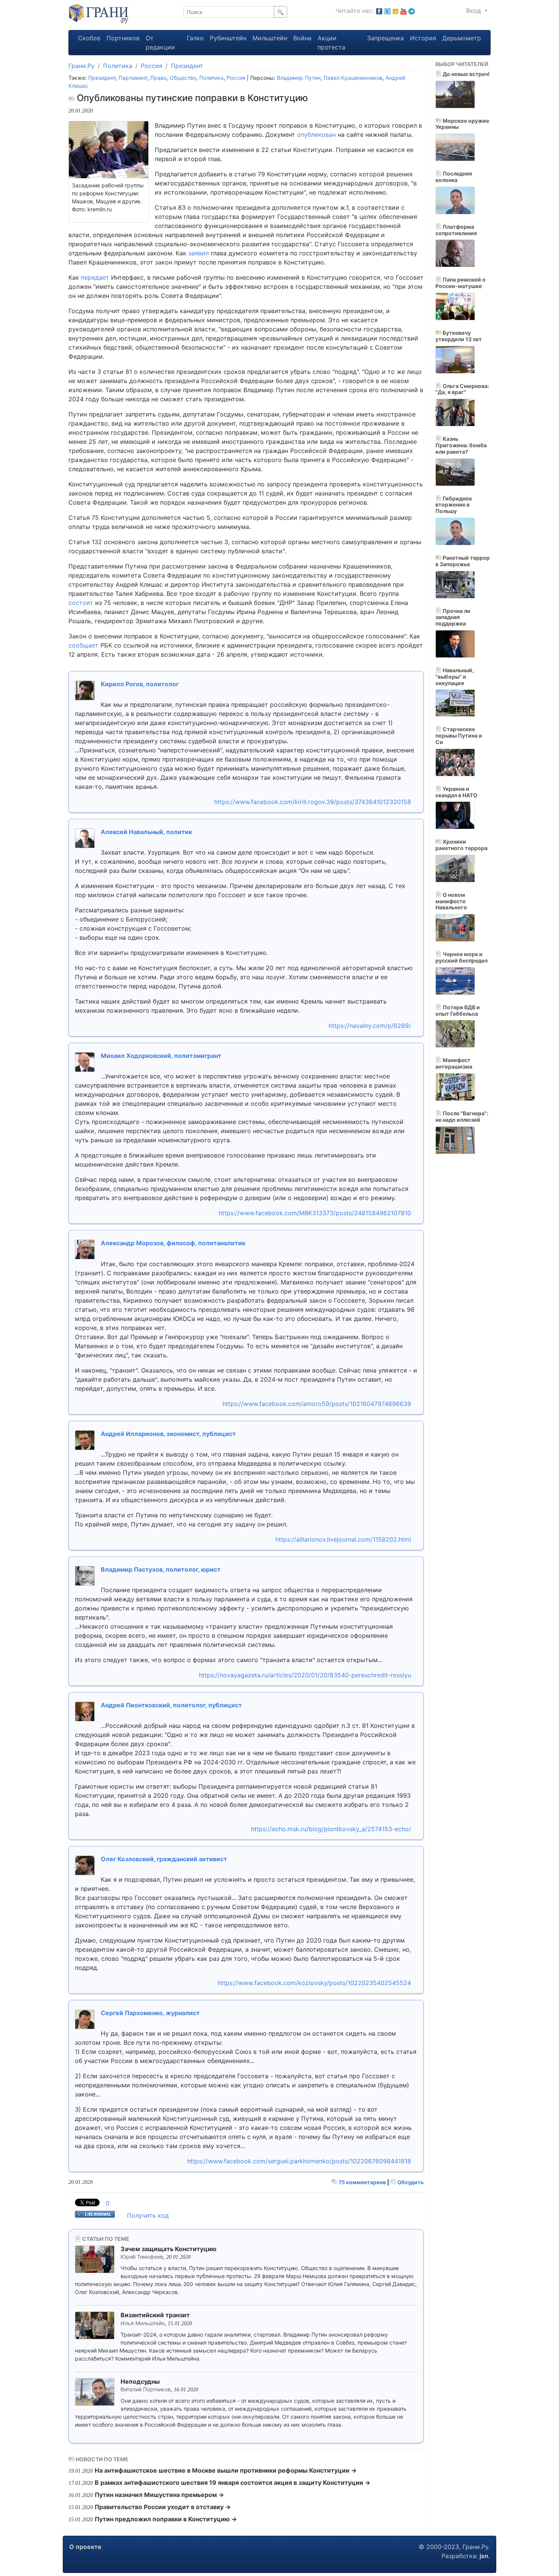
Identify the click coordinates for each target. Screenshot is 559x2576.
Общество (183, 78)
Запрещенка (385, 38)
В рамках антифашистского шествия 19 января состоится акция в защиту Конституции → (233, 2483)
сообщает (83, 645)
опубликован (316, 135)
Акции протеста (331, 43)
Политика (118, 66)
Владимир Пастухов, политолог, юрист (161, 1569)
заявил (199, 253)
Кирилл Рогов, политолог (140, 684)
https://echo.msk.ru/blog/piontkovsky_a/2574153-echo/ (331, 1829)
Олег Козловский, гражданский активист (164, 1859)
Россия (152, 66)
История (423, 38)
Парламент (133, 78)
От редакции (160, 43)
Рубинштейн (228, 38)
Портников (123, 38)
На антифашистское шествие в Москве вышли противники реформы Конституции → (226, 2470)
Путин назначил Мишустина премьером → (159, 2495)
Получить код (148, 2215)
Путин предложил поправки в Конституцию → (166, 2519)
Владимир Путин (299, 78)
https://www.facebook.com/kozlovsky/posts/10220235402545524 (314, 1983)
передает (95, 277)
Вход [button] (475, 11)
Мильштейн (270, 38)
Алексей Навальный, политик (146, 832)
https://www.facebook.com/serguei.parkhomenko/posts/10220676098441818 (299, 2161)
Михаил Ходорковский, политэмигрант (161, 1056)
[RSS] (395, 11)
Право (158, 78)
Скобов (89, 38)
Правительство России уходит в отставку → (163, 2507)
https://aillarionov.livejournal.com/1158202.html (343, 1539)
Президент (187, 66)
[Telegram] (412, 11)
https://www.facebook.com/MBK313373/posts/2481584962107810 (315, 1213)
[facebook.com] (379, 11)
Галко (195, 38)
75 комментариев (362, 2182)
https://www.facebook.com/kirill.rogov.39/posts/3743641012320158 (313, 802)
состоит (81, 603)
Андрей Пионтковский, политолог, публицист (171, 1705)
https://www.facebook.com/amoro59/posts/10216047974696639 (317, 1404)
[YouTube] (403, 11)
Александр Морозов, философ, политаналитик (173, 1243)
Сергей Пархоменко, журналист (150, 2013)
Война (302, 38)
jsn (484, 2556)
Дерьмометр (462, 38)
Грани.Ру (82, 66)
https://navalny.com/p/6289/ (370, 1026)
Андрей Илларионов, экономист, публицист (168, 1434)
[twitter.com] (387, 11)
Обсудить (410, 2182)
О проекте (85, 2547)
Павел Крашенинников (353, 78)
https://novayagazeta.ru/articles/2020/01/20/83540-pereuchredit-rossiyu (305, 1675)
